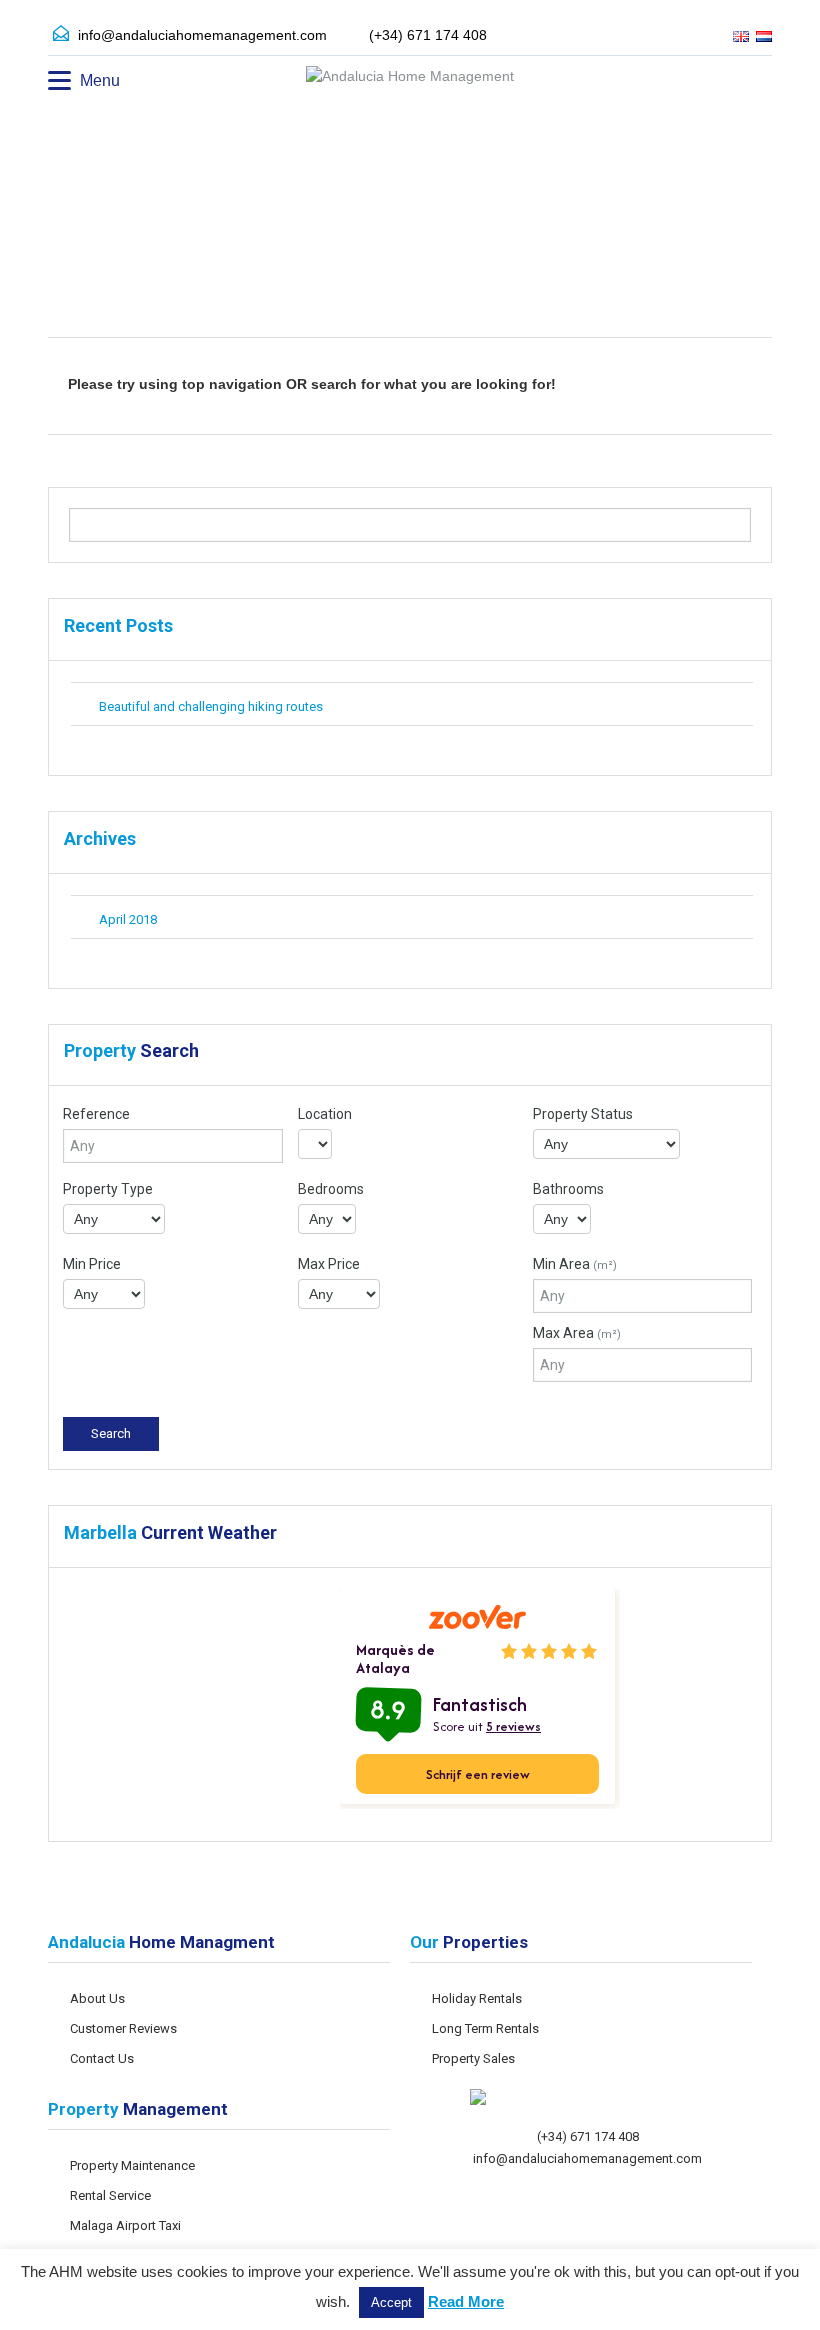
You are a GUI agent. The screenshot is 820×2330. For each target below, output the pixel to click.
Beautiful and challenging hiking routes (211, 706)
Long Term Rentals (485, 2028)
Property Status (583, 1114)
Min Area (575, 1264)
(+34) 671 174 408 (588, 2136)
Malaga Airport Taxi (125, 2225)
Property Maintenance (132, 2165)
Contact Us (102, 2058)
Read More (466, 2301)
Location (325, 1114)
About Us (97, 1998)
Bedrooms (331, 1189)
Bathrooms (568, 1189)
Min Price (92, 1264)
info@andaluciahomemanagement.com (202, 35)
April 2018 (128, 919)
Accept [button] (391, 2302)
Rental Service (110, 2195)
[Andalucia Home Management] (410, 78)
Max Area (577, 1333)
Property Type (108, 1189)
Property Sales (473, 2058)
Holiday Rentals (477, 1998)
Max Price (329, 1264)
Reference (96, 1114)
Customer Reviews (123, 2028)
